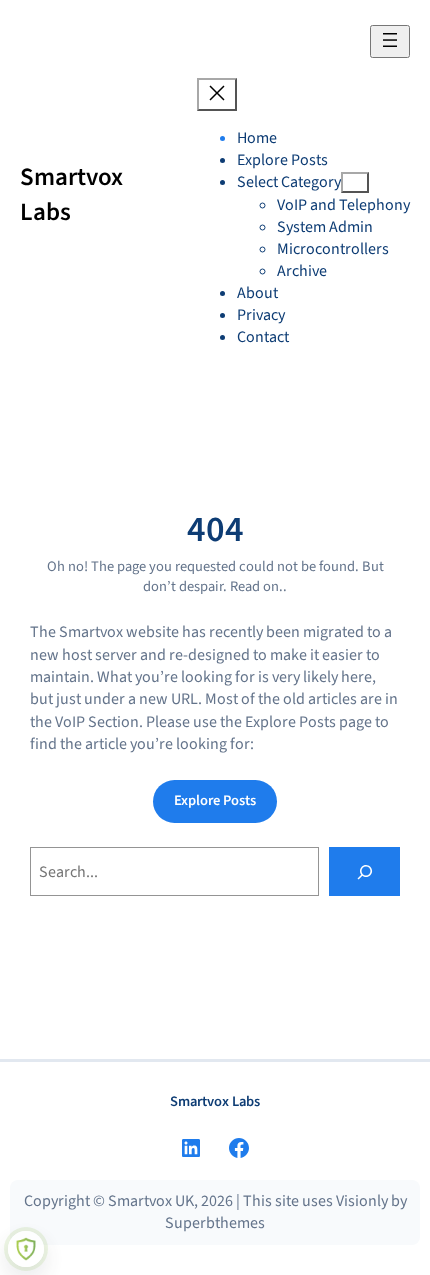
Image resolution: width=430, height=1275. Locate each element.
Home (257, 138)
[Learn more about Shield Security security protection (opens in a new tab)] (26, 1249)
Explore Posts (215, 800)
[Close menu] (217, 94)
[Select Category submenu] (355, 182)
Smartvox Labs (71, 194)
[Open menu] (390, 41)
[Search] (364, 871)
